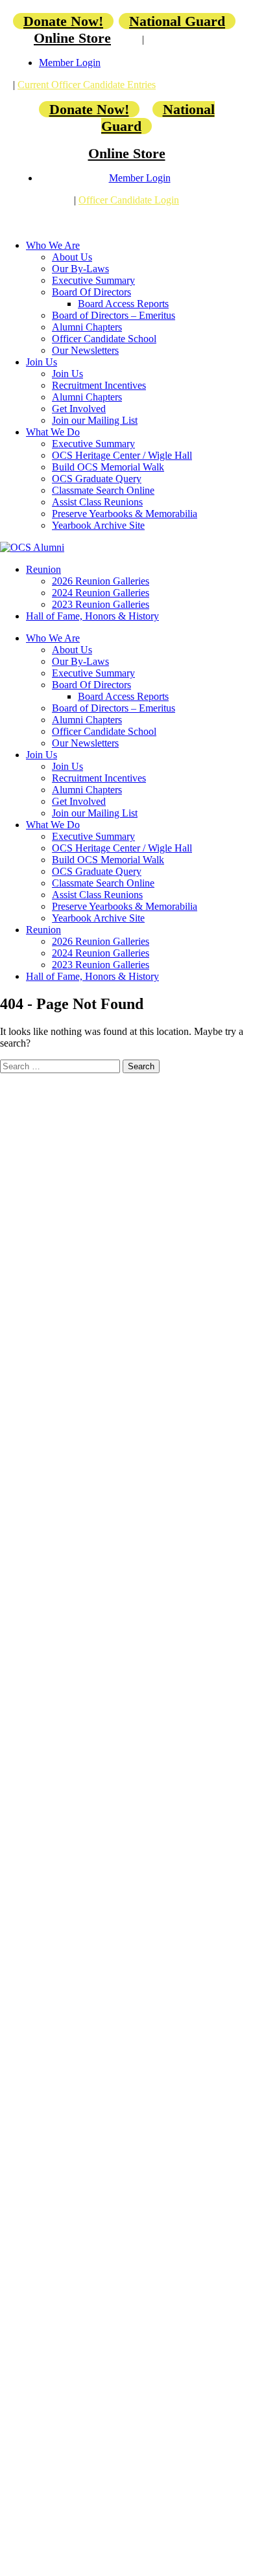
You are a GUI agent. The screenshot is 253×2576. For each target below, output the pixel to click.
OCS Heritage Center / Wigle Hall (122, 455)
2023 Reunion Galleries (101, 604)
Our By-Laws (80, 269)
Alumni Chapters (87, 327)
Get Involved (79, 409)
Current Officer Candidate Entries (87, 85)
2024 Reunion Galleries (101, 593)
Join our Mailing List (95, 420)
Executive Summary (93, 280)
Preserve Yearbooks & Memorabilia (125, 514)
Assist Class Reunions (97, 502)
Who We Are (53, 245)
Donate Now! (63, 21)
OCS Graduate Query (97, 479)
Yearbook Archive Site (98, 525)
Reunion (43, 569)
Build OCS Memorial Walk (108, 467)
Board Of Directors (91, 292)
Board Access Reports (123, 304)
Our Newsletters (85, 350)
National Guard (177, 21)
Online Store (72, 38)
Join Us (42, 362)
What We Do (53, 432)
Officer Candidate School (104, 339)
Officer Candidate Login (129, 200)
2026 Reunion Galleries (101, 581)
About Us (72, 257)
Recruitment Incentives (99, 385)
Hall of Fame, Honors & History (92, 616)
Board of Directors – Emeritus (114, 315)
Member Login (70, 63)
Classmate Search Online (103, 490)
